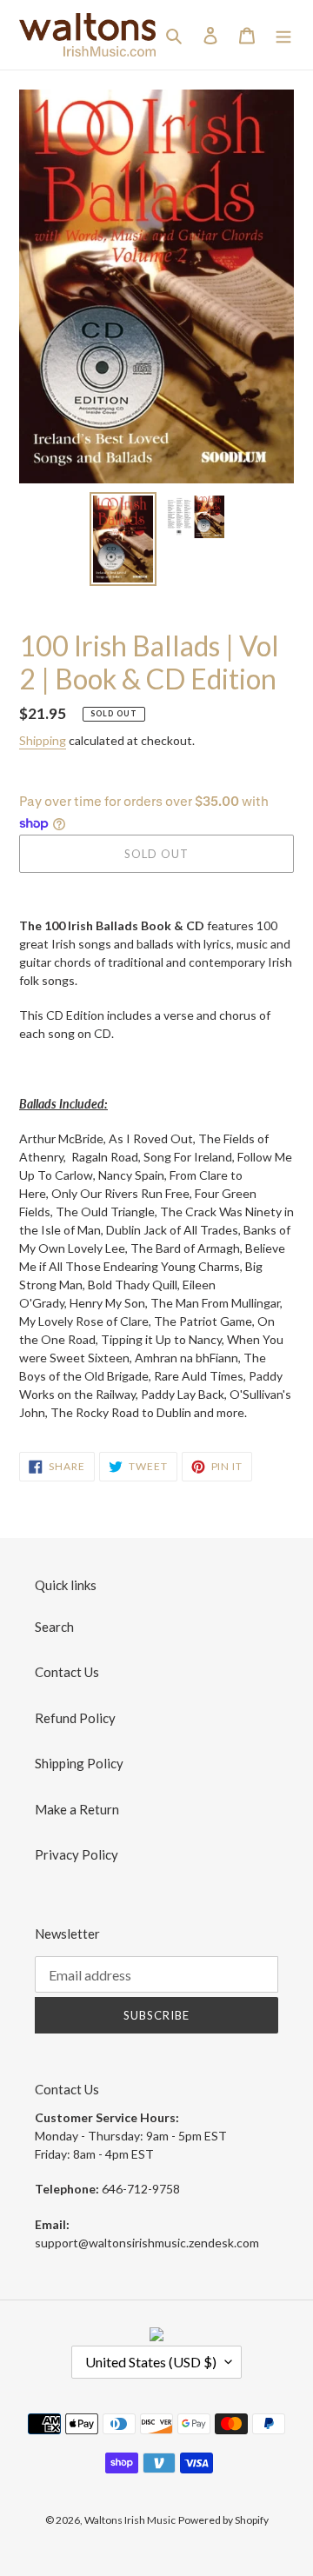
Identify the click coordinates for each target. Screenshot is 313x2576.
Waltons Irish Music (130, 2520)
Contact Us (67, 1672)
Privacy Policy (77, 1854)
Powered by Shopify (223, 2520)
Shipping (43, 740)
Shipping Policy (79, 1763)
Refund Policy (75, 1718)
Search (54, 1627)
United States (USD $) (151, 2362)
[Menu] (283, 34)
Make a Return (77, 1809)
